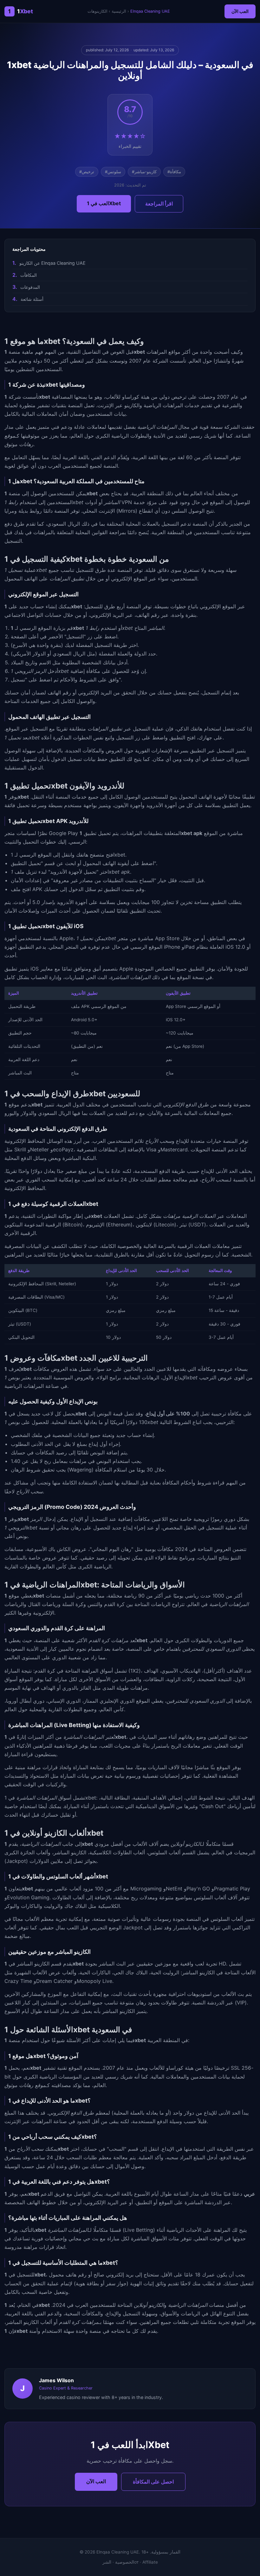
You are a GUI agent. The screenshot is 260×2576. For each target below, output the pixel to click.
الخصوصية (125, 2562)
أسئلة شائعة (32, 299)
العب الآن (240, 11)
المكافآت (29, 275)
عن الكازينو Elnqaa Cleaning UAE (52, 263)
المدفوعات (30, 287)
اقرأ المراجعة (159, 204)
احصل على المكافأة (153, 2482)
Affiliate (150, 2562)
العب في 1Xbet (104, 203)
